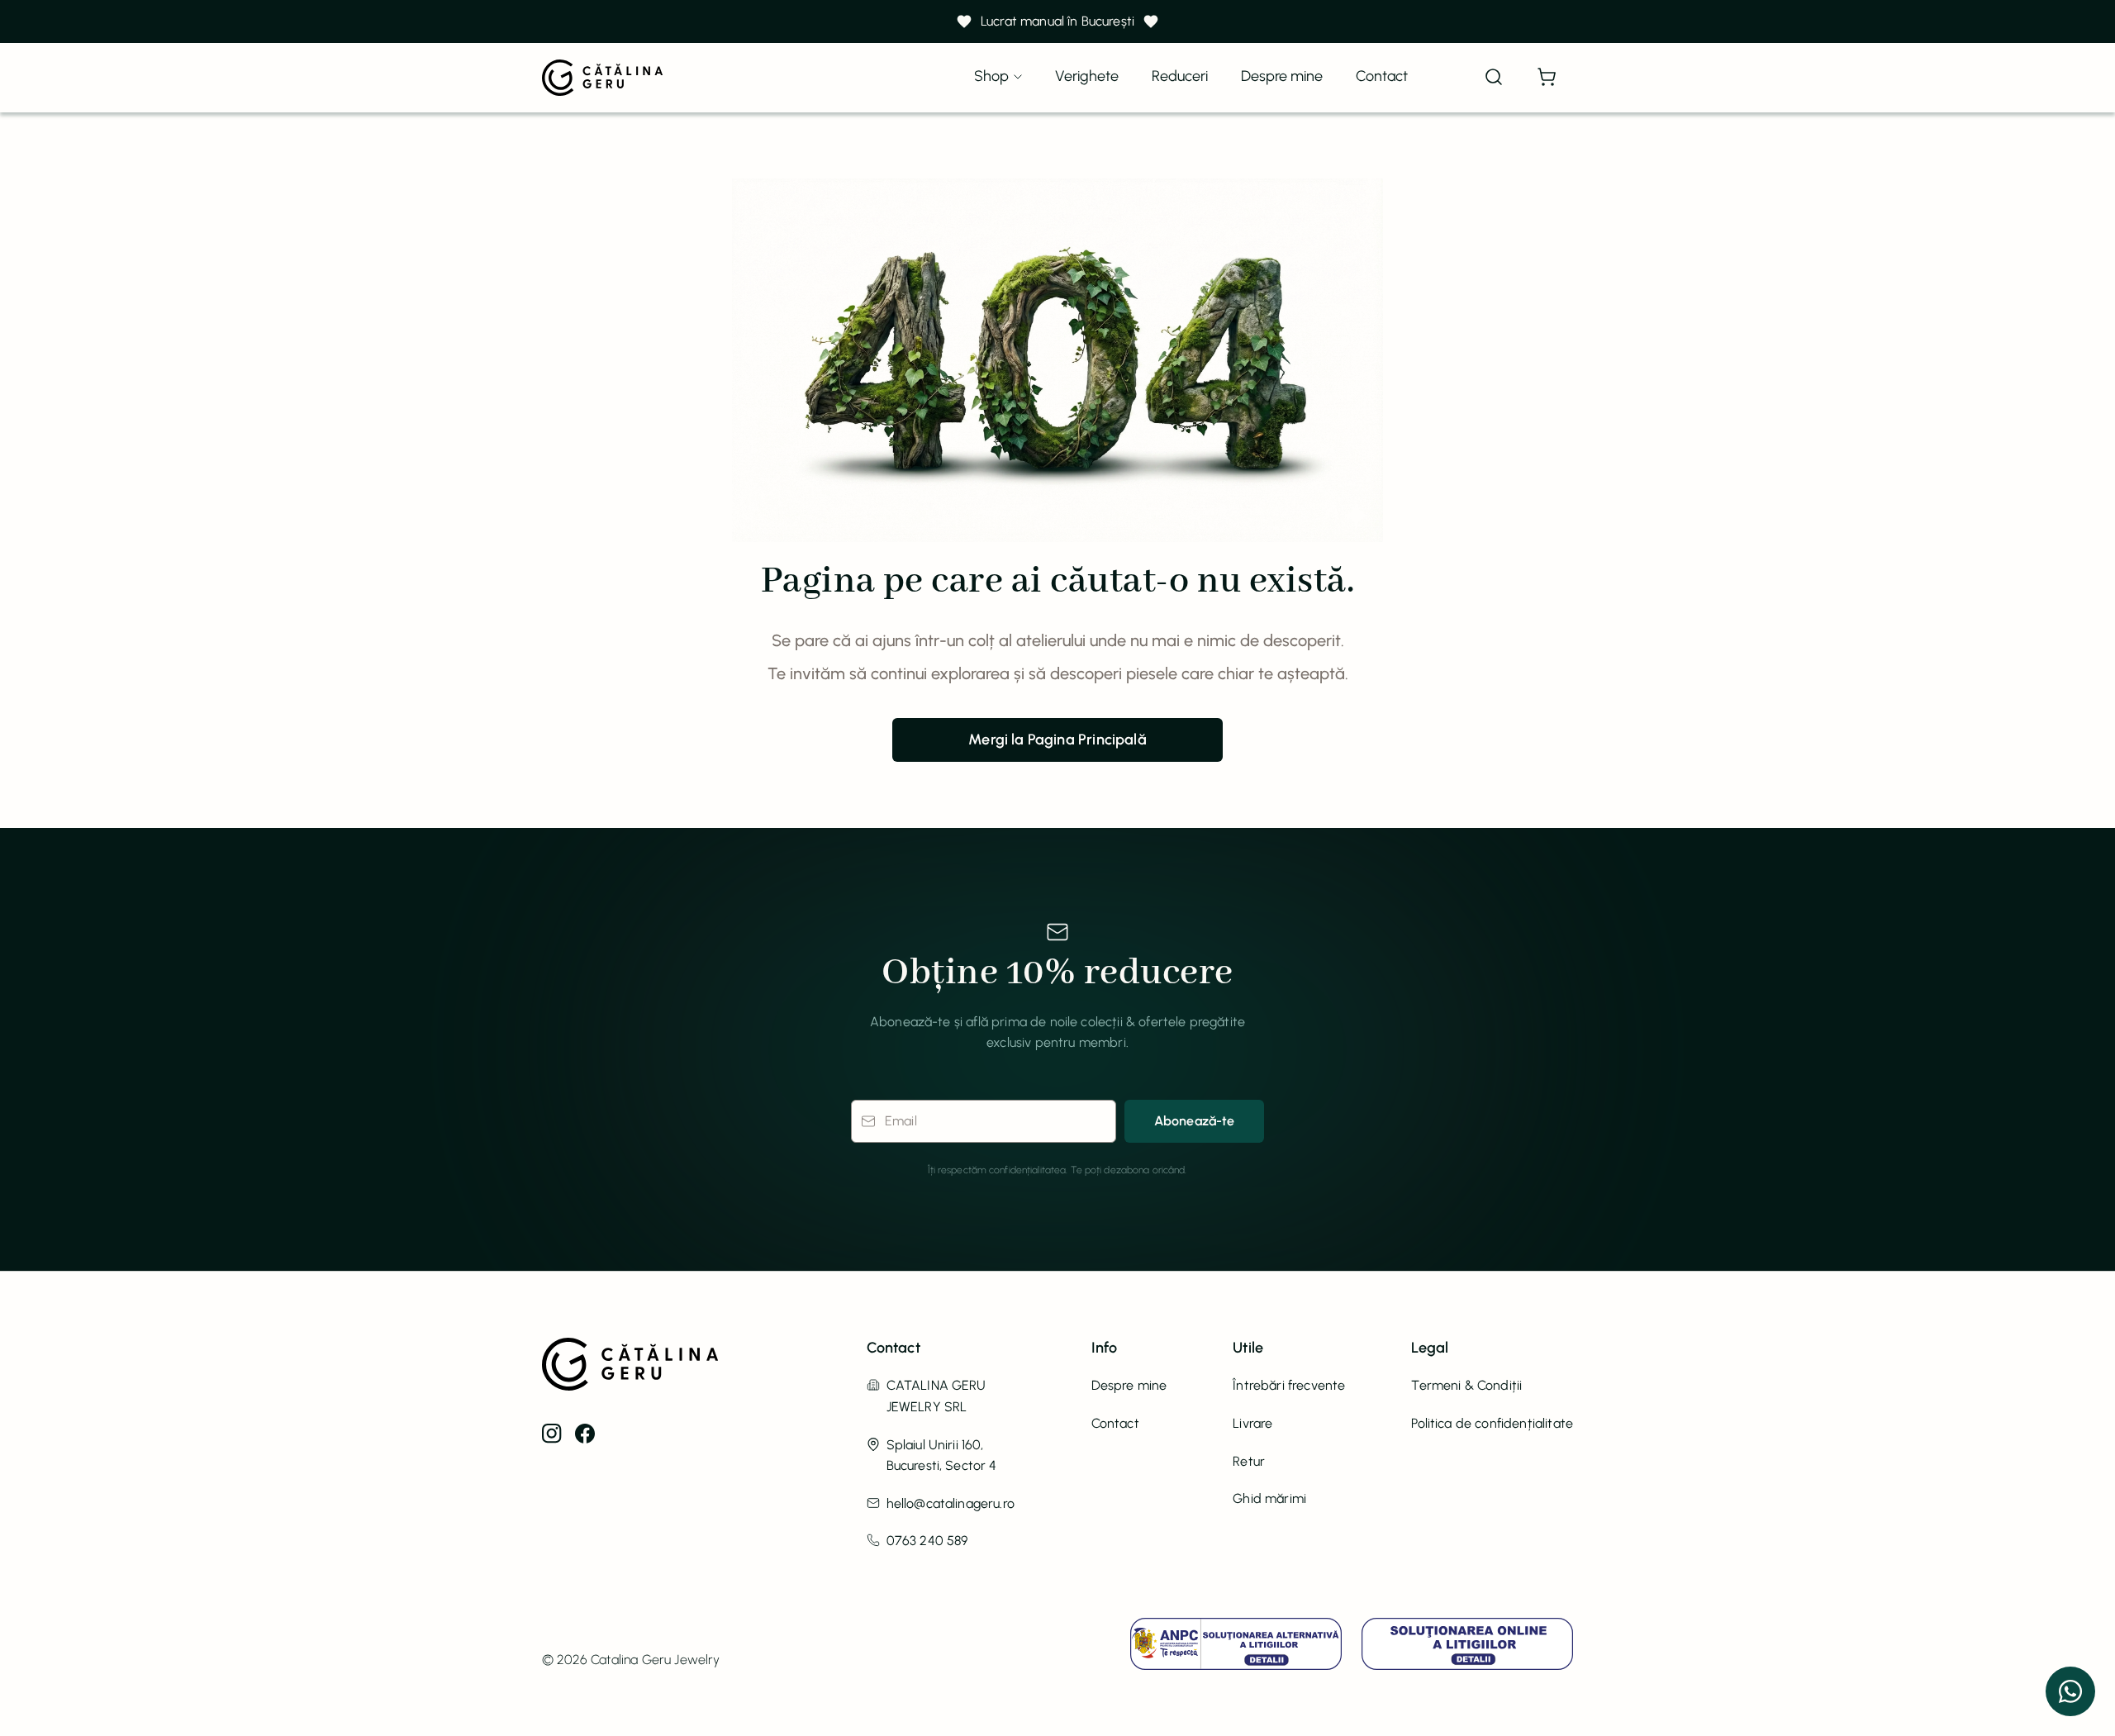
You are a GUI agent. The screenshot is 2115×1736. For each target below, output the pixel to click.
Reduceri (1180, 76)
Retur (1249, 1461)
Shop (991, 76)
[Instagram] (552, 1434)
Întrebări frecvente (1289, 1385)
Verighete (1087, 76)
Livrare (1252, 1423)
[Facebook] (585, 1434)
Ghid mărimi (1269, 1498)
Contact (1382, 76)
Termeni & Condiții (1466, 1385)
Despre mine (1282, 76)
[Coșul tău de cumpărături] (1547, 78)
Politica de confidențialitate (1492, 1423)
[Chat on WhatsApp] (2070, 1691)
